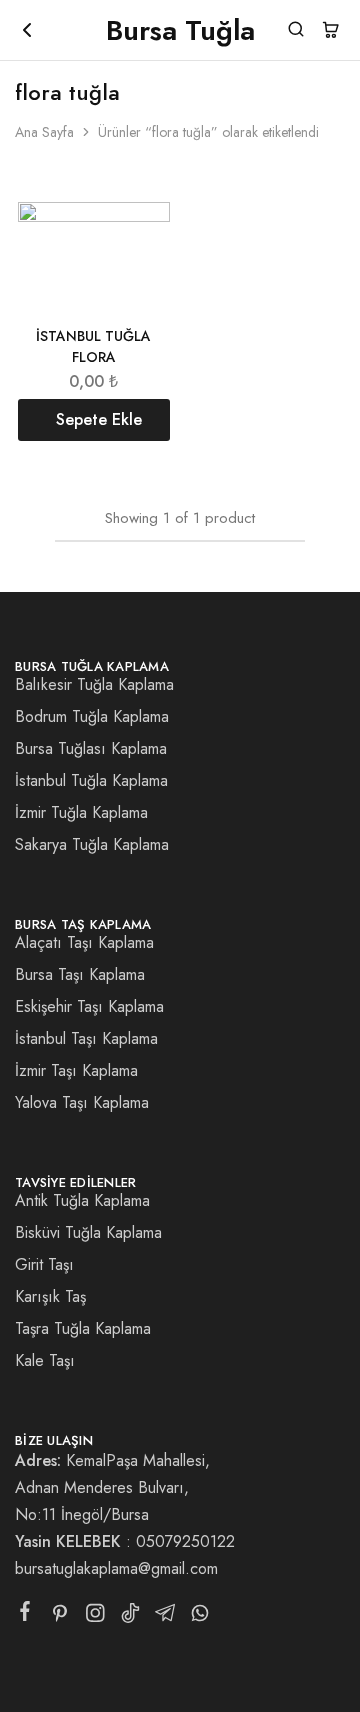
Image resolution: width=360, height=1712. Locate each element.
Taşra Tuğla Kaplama (83, 1328)
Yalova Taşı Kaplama (82, 1102)
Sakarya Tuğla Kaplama (92, 844)
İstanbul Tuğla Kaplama (91, 780)
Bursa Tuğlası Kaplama (91, 748)
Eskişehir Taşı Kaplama (89, 1006)
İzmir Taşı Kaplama (76, 1070)
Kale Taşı (45, 1360)
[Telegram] (165, 1617)
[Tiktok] (130, 1617)
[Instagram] (95, 1617)
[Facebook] (25, 1615)
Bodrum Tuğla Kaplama (92, 716)
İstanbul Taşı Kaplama (86, 1038)
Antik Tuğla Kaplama (82, 1200)
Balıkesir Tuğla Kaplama (94, 684)
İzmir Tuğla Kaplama (81, 812)
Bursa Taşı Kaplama (80, 974)
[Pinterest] (60, 1617)
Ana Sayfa (44, 132)
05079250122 (185, 1541)
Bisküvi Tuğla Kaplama (88, 1232)
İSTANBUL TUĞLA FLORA (93, 346)
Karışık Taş (50, 1296)
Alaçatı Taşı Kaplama (84, 942)
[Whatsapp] (200, 1617)
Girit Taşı (44, 1264)
